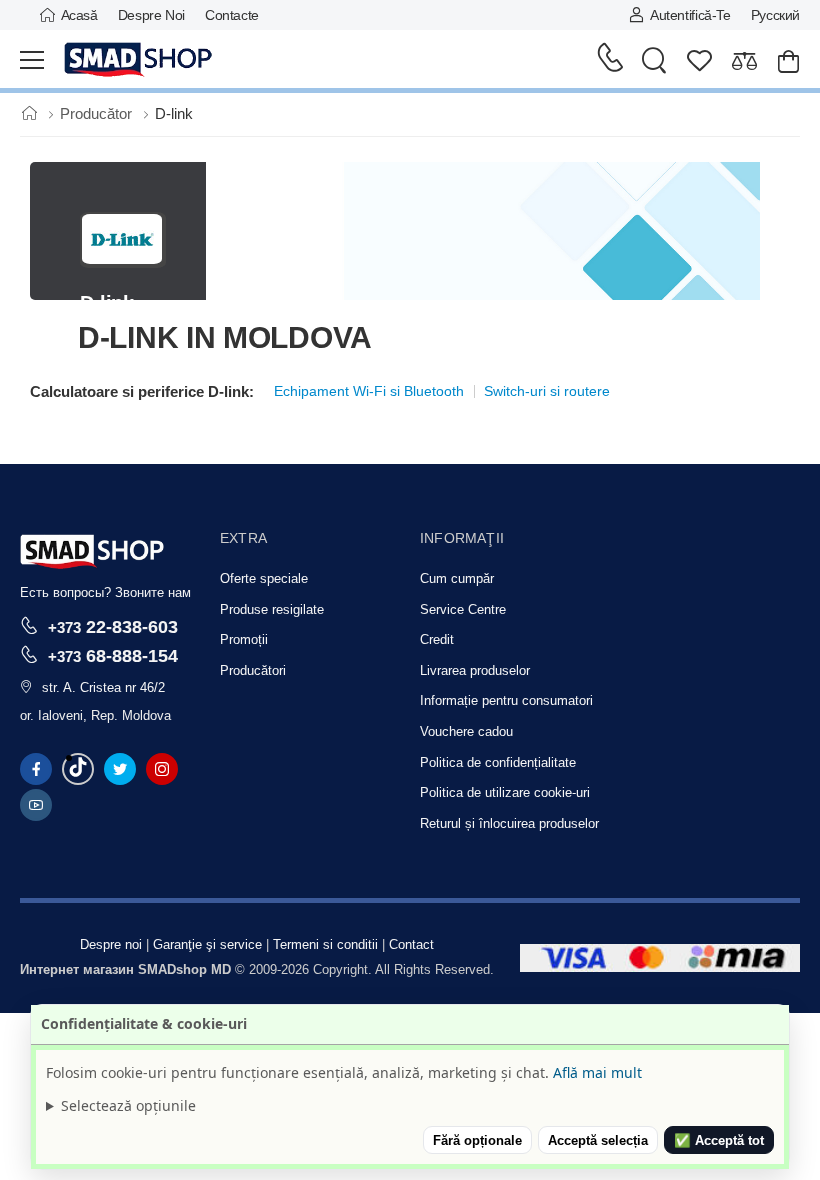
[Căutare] (654, 60)
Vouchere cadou (466, 731)
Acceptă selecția (598, 1140)
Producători (253, 670)
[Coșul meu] (788, 60)
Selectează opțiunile (128, 1105)
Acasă (79, 15)
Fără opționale (477, 1140)
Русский (775, 15)
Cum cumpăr (457, 578)
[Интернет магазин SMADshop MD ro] (139, 60)
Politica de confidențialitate (498, 762)
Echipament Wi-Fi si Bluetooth (369, 391)
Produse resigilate (272, 609)
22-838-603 (113, 626)
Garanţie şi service (207, 944)
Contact (411, 944)
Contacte (232, 15)
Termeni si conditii (325, 944)
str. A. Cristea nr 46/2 (103, 687)
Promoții (244, 639)
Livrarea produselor (475, 670)
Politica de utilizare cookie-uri (505, 792)
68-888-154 (113, 655)
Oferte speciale (264, 578)
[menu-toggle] (32, 60)
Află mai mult (597, 1072)
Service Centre (463, 609)
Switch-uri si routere (547, 391)
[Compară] (744, 60)
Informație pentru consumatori (506, 700)
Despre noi (151, 15)
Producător (98, 113)
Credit (437, 639)
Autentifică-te (690, 15)
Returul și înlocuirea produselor (509, 823)
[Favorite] (699, 60)
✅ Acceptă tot (719, 1140)
